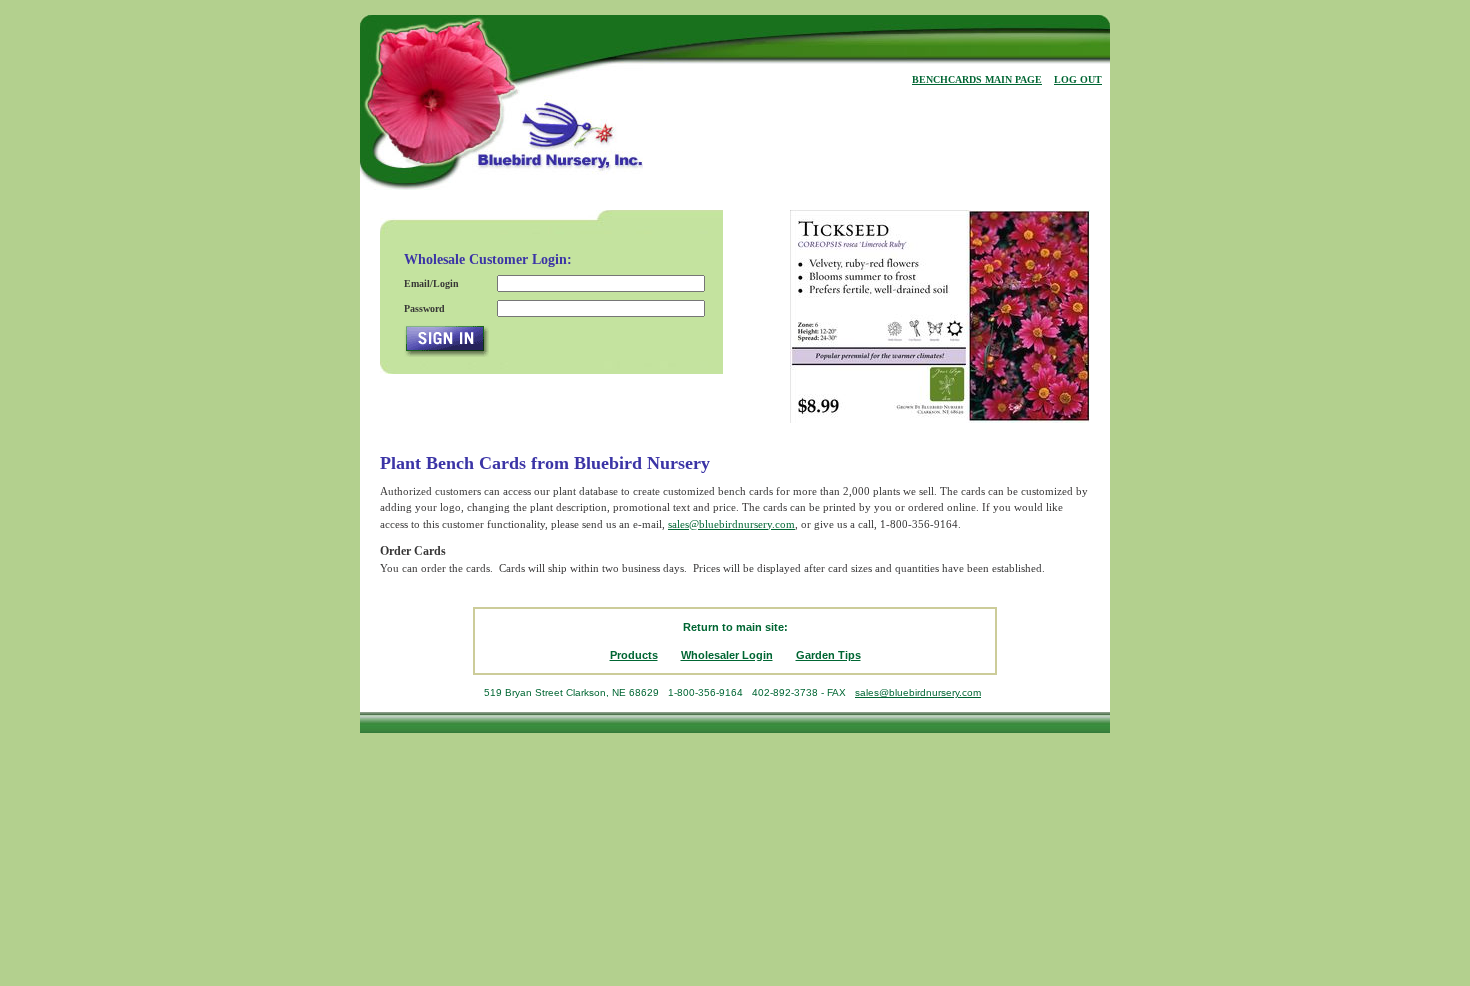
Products (634, 655)
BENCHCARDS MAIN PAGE (977, 79)
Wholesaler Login (727, 655)
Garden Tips (828, 655)
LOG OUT (1078, 79)
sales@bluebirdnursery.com (731, 524)
